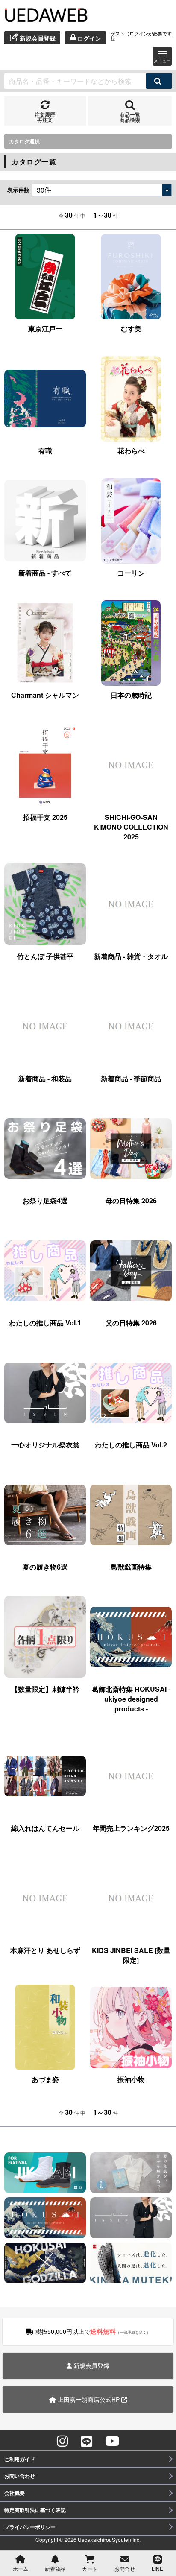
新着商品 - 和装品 (45, 1078)
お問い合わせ (20, 2476)
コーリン (131, 573)
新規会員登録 (91, 2365)
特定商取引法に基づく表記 (35, 2510)
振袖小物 (131, 2079)
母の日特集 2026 (131, 1200)
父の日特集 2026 (131, 1323)
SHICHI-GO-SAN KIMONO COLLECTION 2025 (131, 827)
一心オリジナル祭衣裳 (45, 1445)
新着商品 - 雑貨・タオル (131, 956)
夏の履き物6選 (45, 1567)
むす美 (131, 329)
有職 (45, 451)
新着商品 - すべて (45, 573)
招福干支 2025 (45, 817)
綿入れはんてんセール (45, 1828)
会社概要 (15, 2493)
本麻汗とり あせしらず (45, 1950)
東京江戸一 (45, 329)
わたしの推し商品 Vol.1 (45, 1323)
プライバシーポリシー (30, 2527)
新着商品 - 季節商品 (131, 1078)
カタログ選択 (24, 141)
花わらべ (131, 451)
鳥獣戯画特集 (131, 1567)
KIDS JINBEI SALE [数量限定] (131, 1955)
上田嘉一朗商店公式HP (89, 2399)
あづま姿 (45, 2079)
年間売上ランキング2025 (131, 1828)
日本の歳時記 (131, 695)
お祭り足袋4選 (45, 1200)
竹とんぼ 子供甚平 (45, 956)
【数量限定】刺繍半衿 (45, 1689)
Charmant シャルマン (45, 695)
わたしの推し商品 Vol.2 (131, 1445)
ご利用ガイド (20, 2459)
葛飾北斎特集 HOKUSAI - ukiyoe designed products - (131, 1699)
